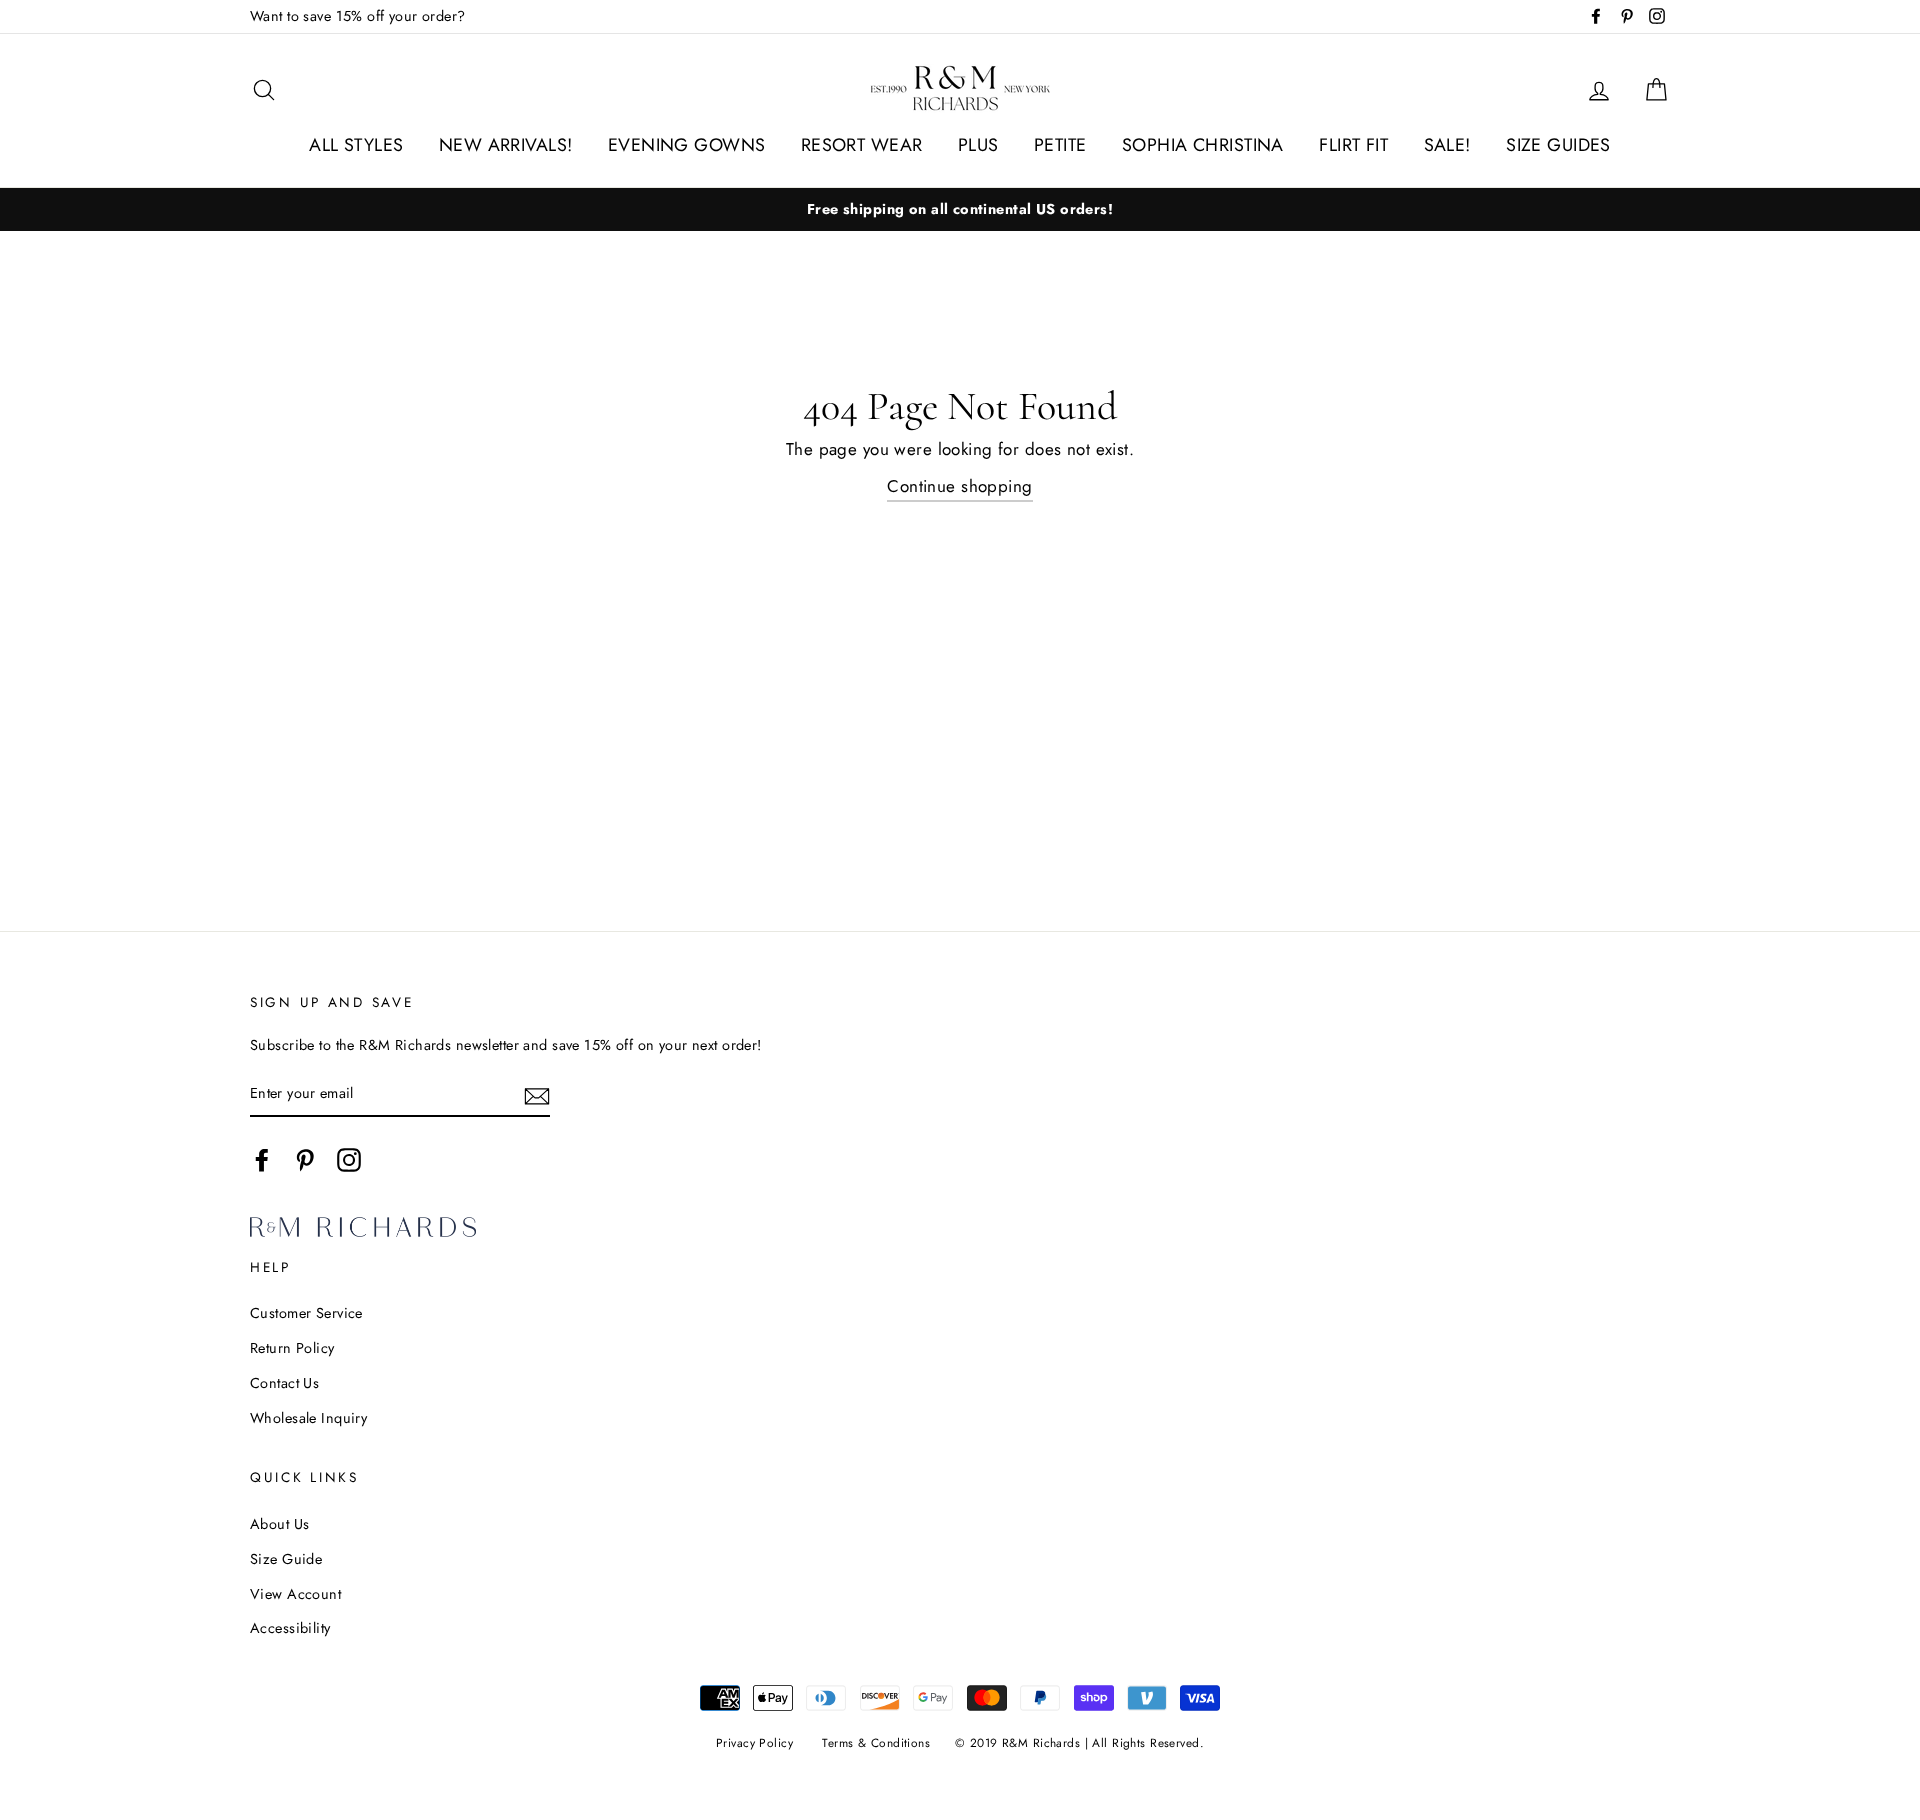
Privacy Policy (754, 1742)
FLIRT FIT (1353, 145)
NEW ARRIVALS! (506, 145)
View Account (295, 1594)
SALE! (1447, 145)
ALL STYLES (356, 145)
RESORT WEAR (862, 145)
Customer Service (306, 1313)
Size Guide (286, 1559)
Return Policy (292, 1348)
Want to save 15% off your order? (358, 16)
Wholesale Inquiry (308, 1418)
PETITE (1060, 145)
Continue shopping (959, 486)
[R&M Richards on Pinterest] (305, 1159)
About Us (279, 1524)
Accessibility (290, 1628)
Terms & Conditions (876, 1742)
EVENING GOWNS (687, 145)
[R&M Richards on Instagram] (349, 1159)
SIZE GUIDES (1558, 145)
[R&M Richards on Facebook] (262, 1159)
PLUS (978, 145)
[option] (960, 209)
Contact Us (284, 1383)
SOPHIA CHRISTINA (1203, 145)
